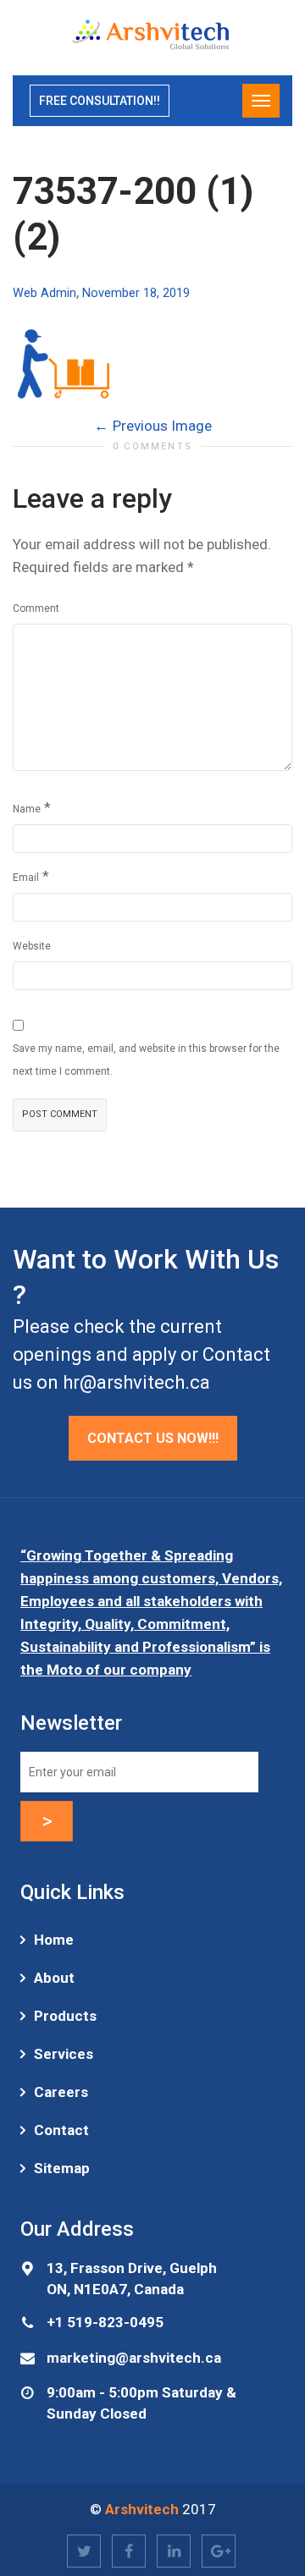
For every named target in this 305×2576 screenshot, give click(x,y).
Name (27, 809)
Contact (61, 2130)
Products (65, 2016)
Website (32, 946)
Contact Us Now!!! (153, 1438)
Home (54, 1940)
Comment (36, 608)
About (54, 1978)
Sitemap (62, 2168)
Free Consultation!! (100, 101)
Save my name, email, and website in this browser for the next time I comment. (146, 1060)
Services (64, 2054)
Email (26, 878)
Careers (61, 2092)
